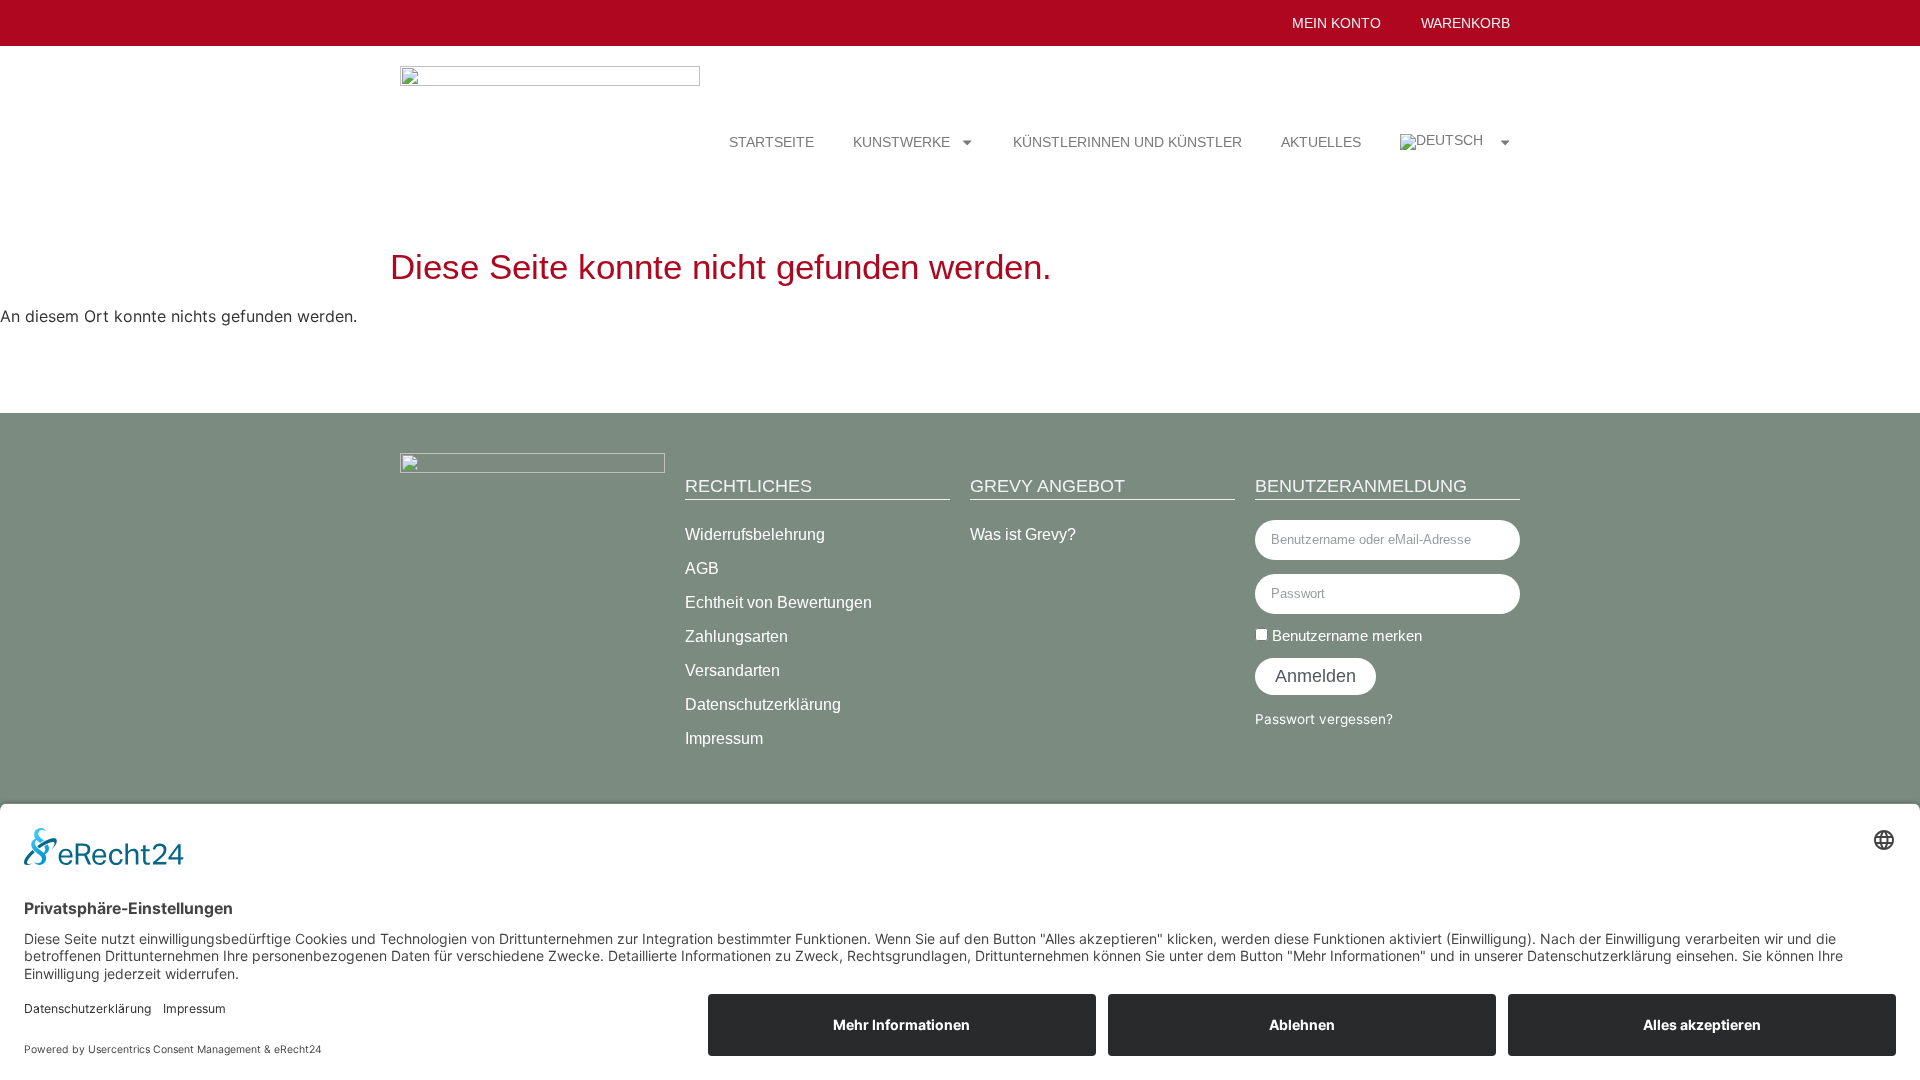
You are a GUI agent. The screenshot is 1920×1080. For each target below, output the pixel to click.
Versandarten (732, 670)
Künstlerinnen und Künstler (1127, 142)
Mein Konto (1336, 23)
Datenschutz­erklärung (763, 704)
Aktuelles (1321, 142)
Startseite (771, 142)
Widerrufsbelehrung (755, 534)
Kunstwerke (901, 142)
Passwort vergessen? (1324, 719)
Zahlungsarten (736, 636)
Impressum (724, 738)
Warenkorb (1465, 23)
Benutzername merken (1345, 636)
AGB (702, 568)
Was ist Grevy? (1023, 534)
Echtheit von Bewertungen (778, 602)
